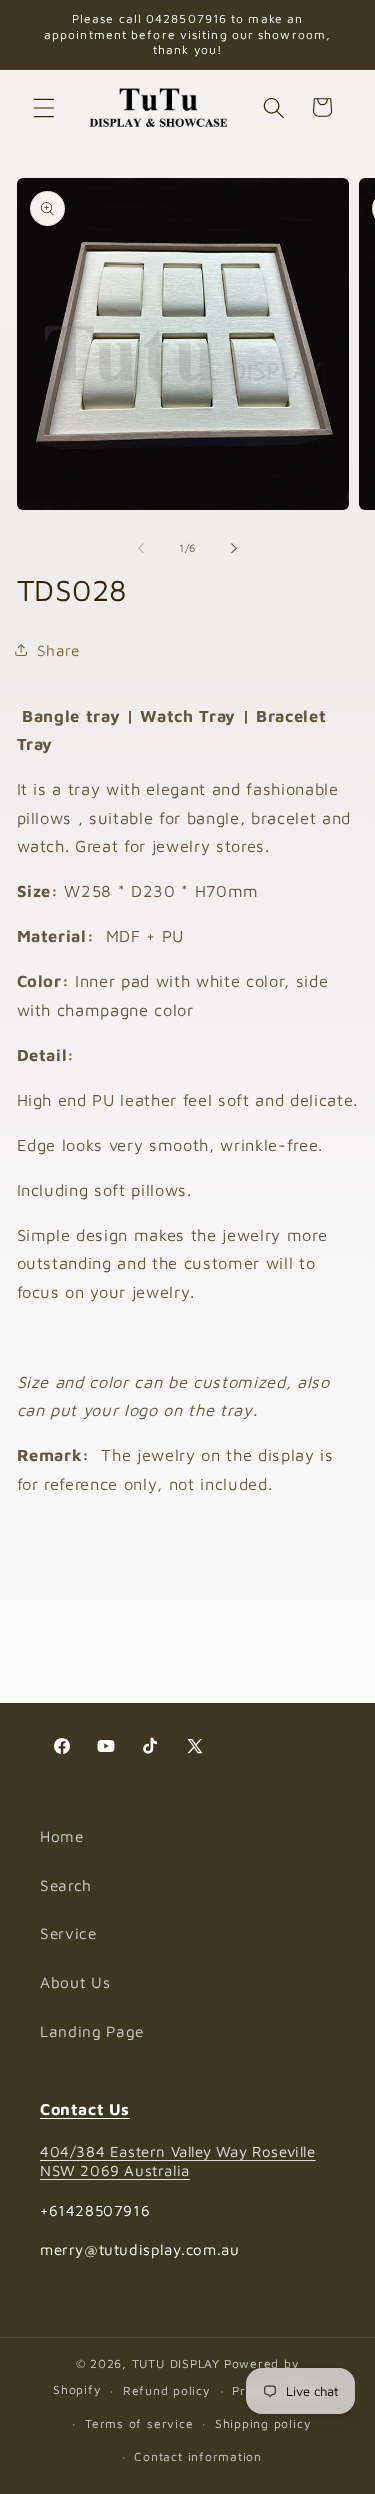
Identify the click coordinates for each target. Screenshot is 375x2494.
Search (66, 1885)
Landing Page (92, 2031)
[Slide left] (141, 548)
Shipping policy (263, 2423)
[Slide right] (234, 548)
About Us (75, 1982)
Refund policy (167, 2390)
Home (62, 1836)
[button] (44, 107)
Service (68, 1933)
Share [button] (58, 650)
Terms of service (139, 2423)
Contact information (198, 2456)
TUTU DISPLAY (176, 2363)
